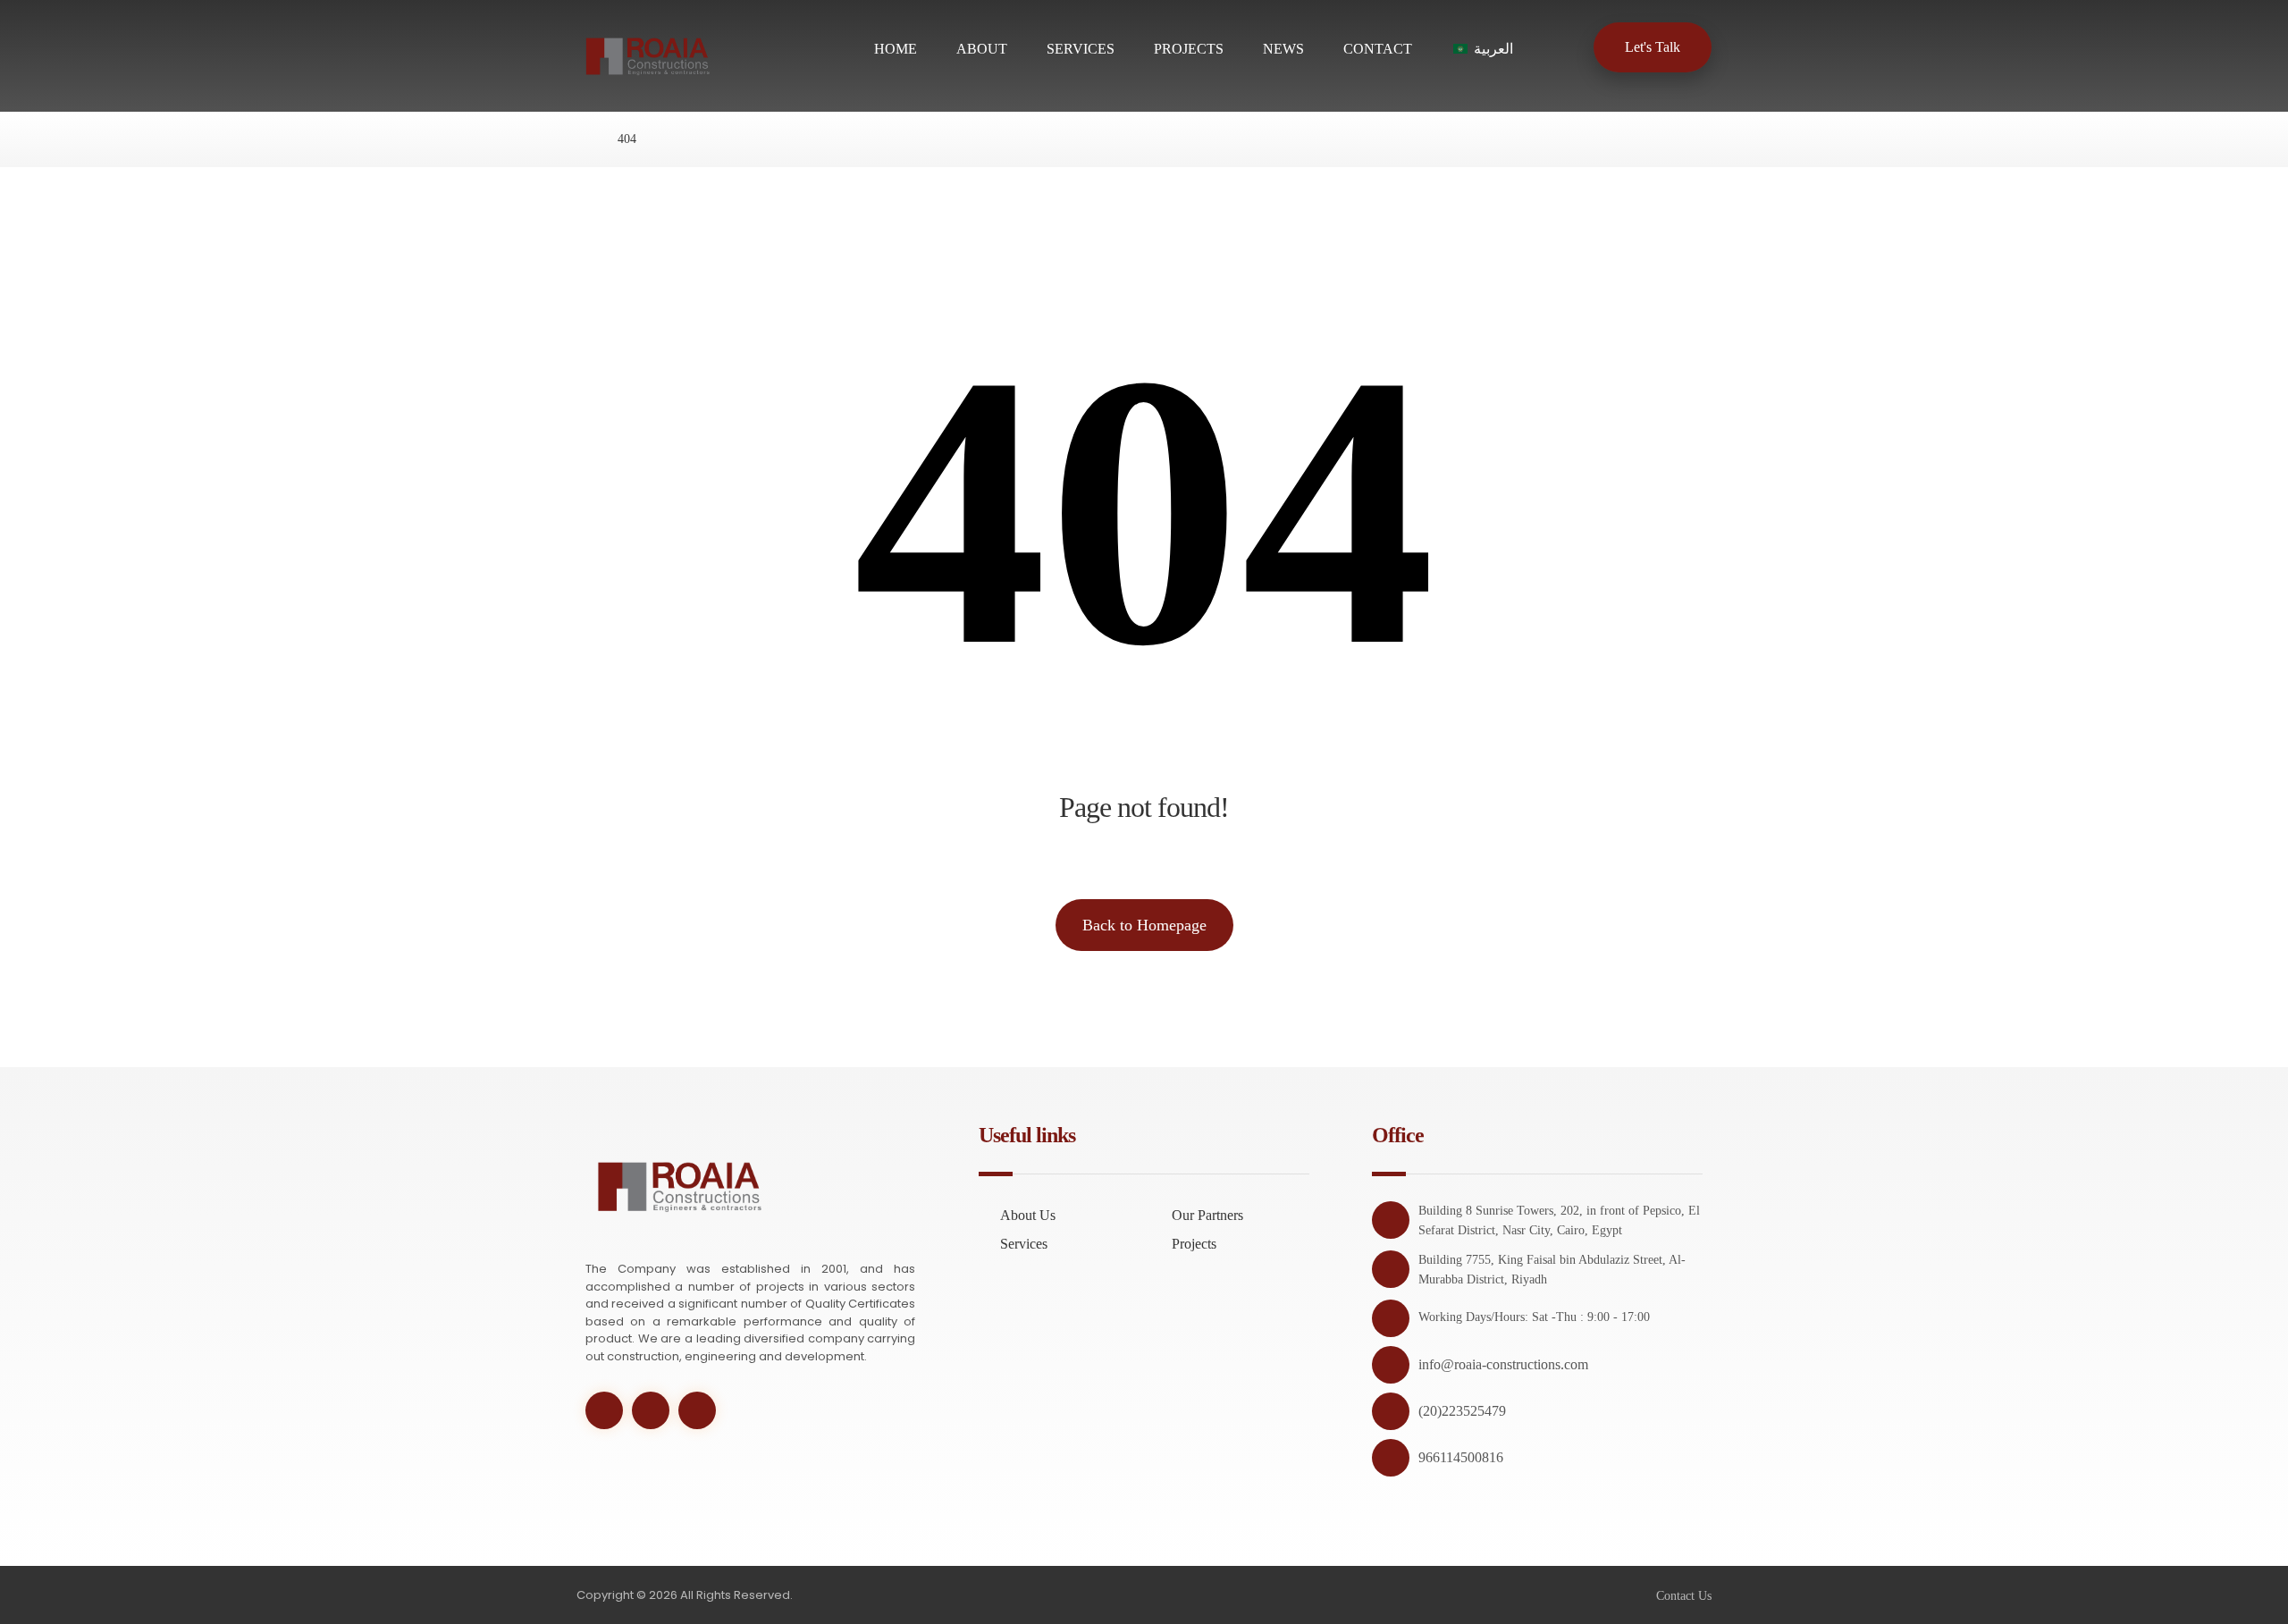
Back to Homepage (1144, 925)
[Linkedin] (697, 1410)
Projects (1194, 1244)
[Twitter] (604, 1410)
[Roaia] (581, 139)
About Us (1028, 1215)
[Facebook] (651, 1410)
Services (1024, 1244)
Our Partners (1207, 1215)
